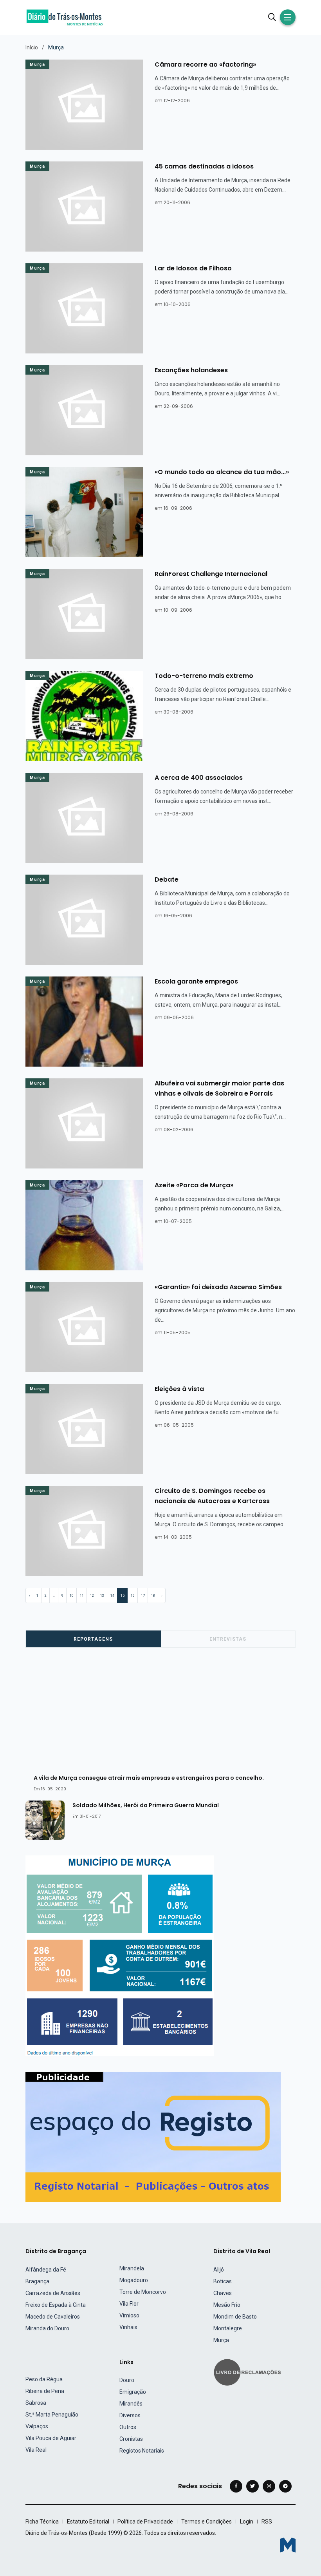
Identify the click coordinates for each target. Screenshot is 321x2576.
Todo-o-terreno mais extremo (204, 676)
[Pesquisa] (272, 17)
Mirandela (132, 2268)
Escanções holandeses (191, 370)
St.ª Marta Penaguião (52, 2415)
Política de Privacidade (145, 2522)
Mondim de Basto (235, 2317)
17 (143, 1596)
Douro (127, 2380)
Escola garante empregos (196, 981)
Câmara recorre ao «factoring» (205, 64)
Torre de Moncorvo (143, 2292)
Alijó (219, 2270)
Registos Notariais (142, 2451)
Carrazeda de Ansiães (53, 2293)
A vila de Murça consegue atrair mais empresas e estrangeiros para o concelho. (149, 1777)
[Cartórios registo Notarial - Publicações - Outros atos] (153, 2137)
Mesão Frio (227, 2305)
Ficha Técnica (42, 2522)
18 (153, 1596)
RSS (267, 2522)
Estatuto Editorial (88, 2522)
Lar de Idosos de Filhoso (193, 268)
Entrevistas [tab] (228, 1639)
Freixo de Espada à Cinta (56, 2305)
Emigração (133, 2392)
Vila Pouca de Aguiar (51, 2438)
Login (247, 2522)
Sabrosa (36, 2403)
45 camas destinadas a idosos (204, 166)
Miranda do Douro (47, 2328)
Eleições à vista (179, 1389)
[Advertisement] (165, 1714)
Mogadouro (134, 2280)
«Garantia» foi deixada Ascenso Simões (218, 1287)
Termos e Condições (206, 2522)
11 (82, 1596)
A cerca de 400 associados (199, 778)
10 (72, 1596)
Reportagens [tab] (93, 1639)
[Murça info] (120, 1956)
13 (102, 1596)
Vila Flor (129, 2304)
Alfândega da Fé (46, 2270)
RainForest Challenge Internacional (211, 574)
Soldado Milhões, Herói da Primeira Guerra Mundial (146, 1805)
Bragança (37, 2281)
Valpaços (37, 2426)
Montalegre (228, 2328)
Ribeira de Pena (45, 2391)
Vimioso (129, 2315)
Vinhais (128, 2327)
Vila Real (36, 2450)
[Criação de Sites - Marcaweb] (288, 2545)
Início (32, 47)
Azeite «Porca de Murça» (194, 1185)
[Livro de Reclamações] (249, 2372)
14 (112, 1596)
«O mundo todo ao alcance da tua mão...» (222, 472)
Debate (167, 879)
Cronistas (131, 2439)
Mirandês (131, 2404)
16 (133, 1596)
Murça (37, 64)
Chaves (223, 2293)
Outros (128, 2427)
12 (92, 1596)
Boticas (223, 2281)
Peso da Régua (44, 2379)
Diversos (130, 2415)
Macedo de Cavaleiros (53, 2317)
